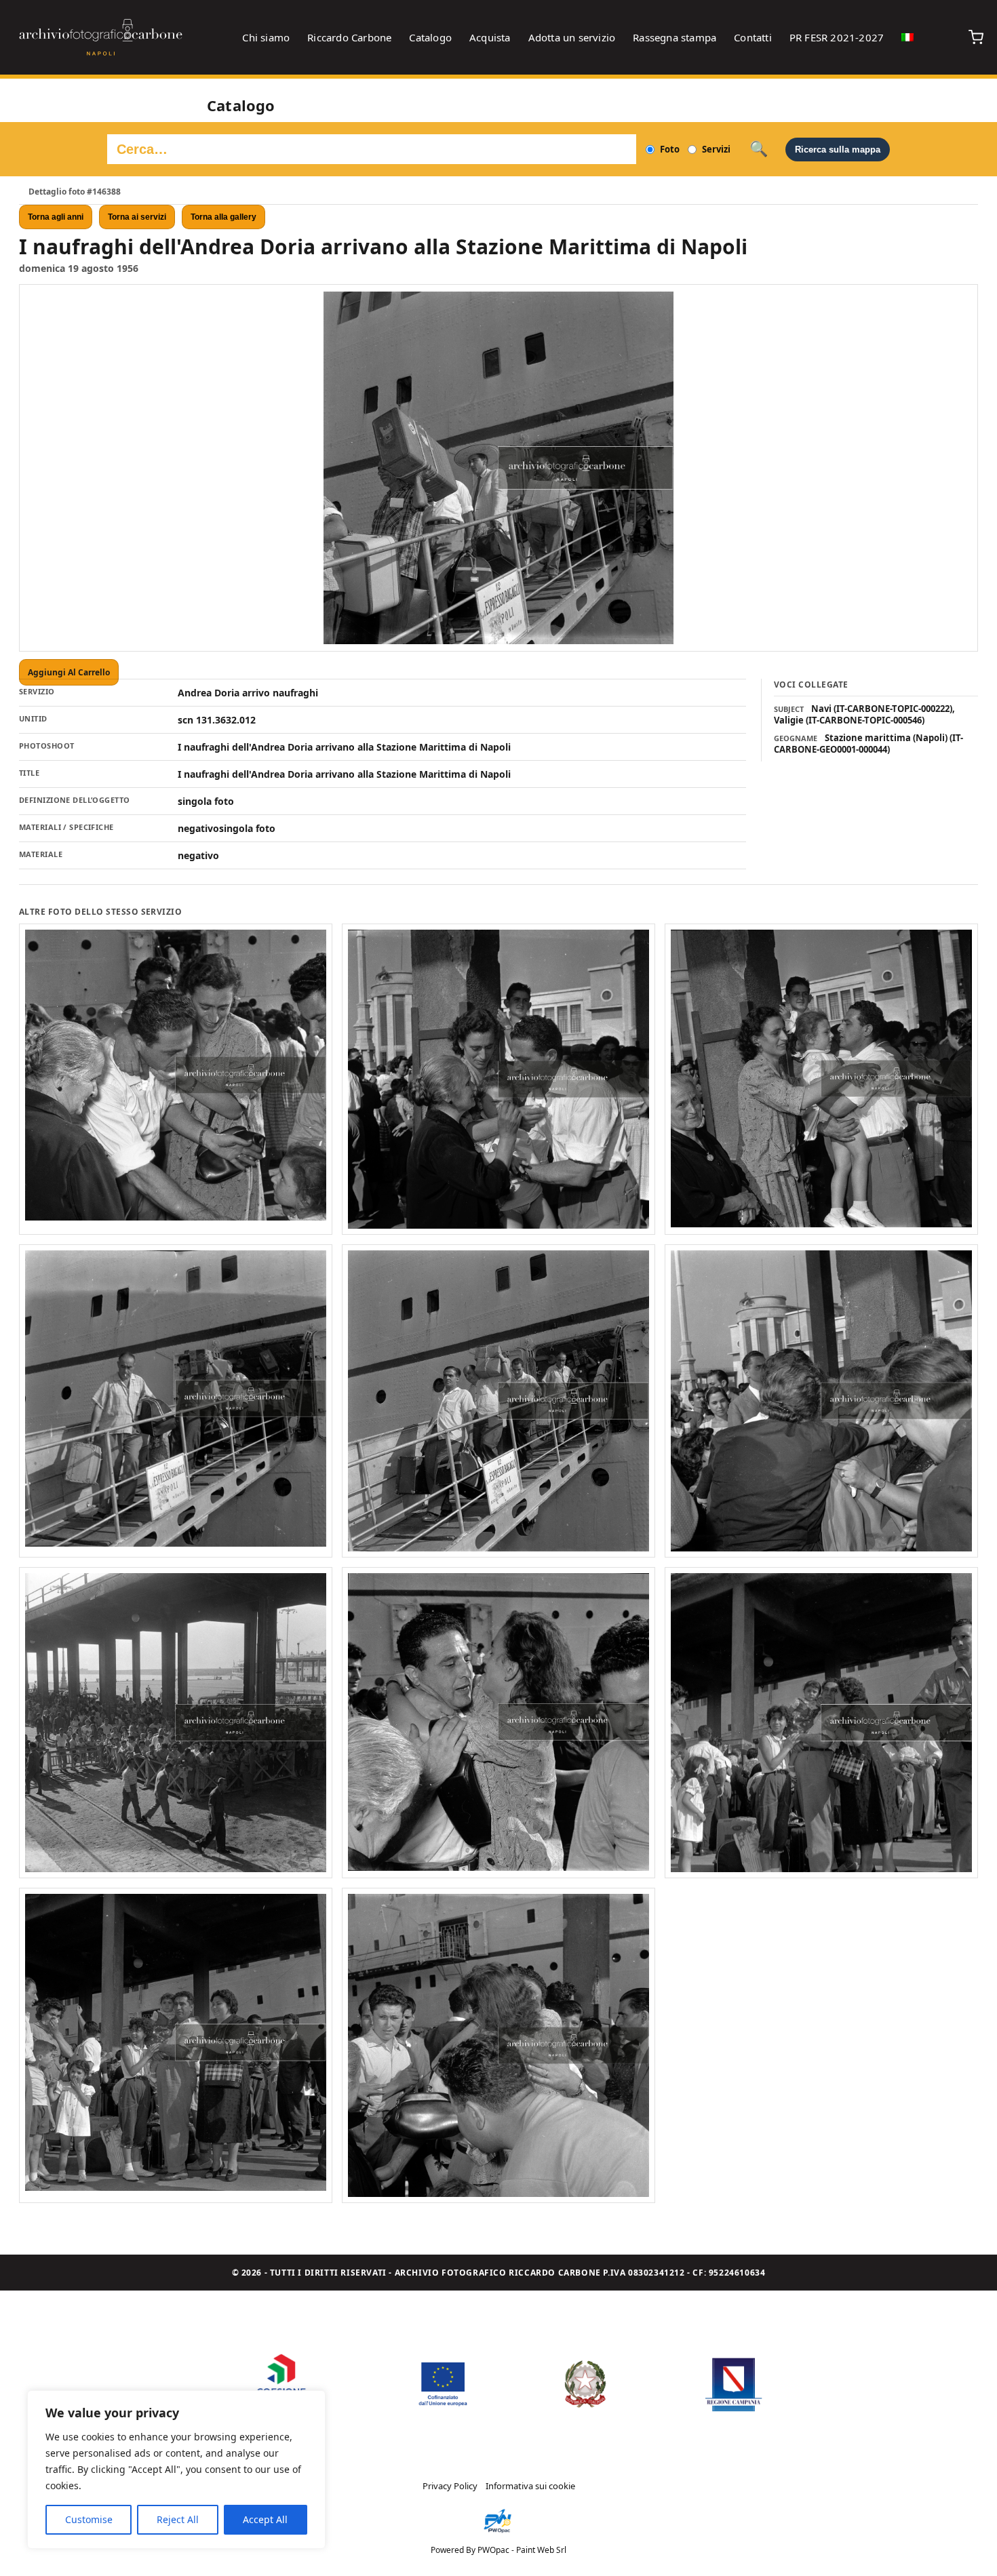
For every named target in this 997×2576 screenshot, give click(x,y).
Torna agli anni (56, 217)
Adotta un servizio (572, 37)
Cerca (759, 149)
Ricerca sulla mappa (838, 150)
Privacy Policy (450, 2486)
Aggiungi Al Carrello (69, 672)
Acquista (490, 37)
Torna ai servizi (137, 217)
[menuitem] (907, 37)
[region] (176, 2470)
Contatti (753, 37)
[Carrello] (976, 37)
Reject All (178, 2519)
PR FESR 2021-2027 (837, 37)
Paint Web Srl (541, 2550)
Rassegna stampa (675, 37)
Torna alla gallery (223, 217)
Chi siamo (266, 37)
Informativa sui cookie (530, 2486)
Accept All (265, 2519)
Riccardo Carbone (349, 37)
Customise (89, 2519)
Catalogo (430, 37)
